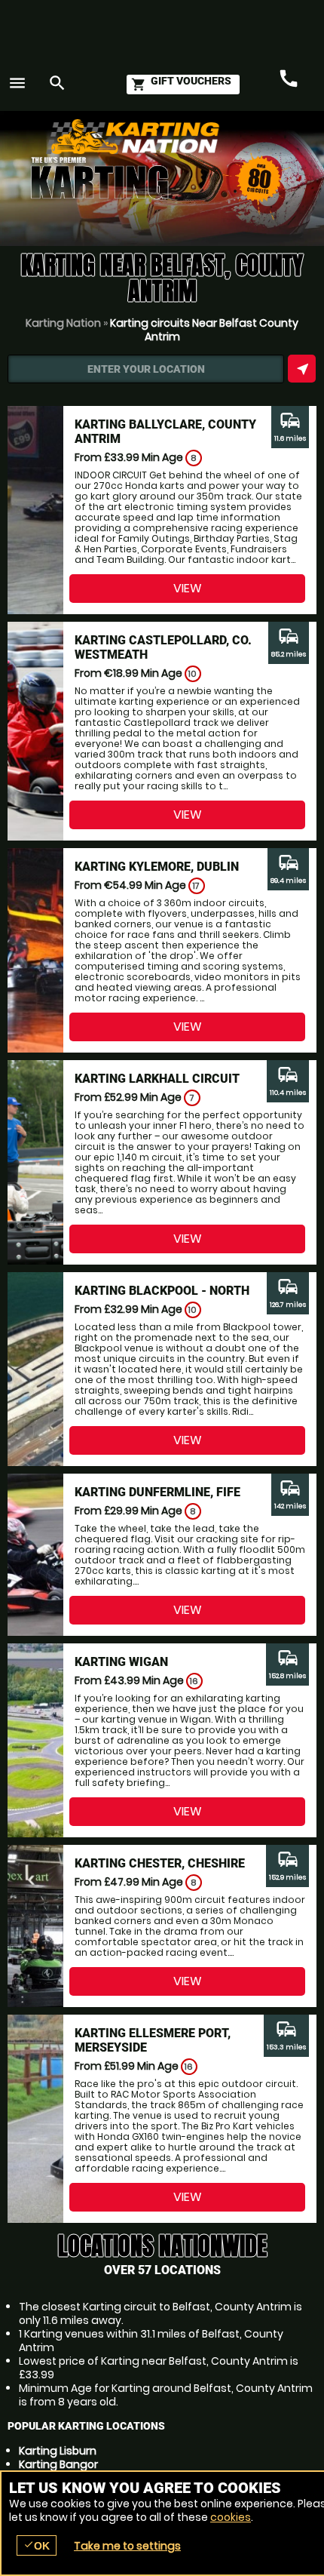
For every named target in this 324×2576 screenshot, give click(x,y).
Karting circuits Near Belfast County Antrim (204, 330)
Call (289, 79)
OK (37, 2545)
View (188, 588)
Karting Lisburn (58, 2451)
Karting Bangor (58, 2464)
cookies (231, 2517)
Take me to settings (127, 2546)
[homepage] (169, 137)
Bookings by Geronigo (249, 144)
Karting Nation (63, 323)
